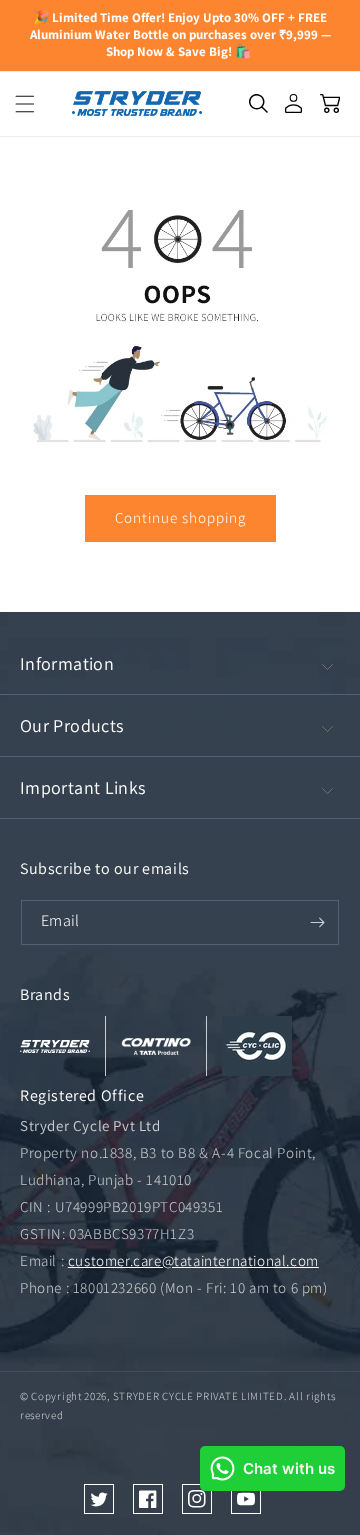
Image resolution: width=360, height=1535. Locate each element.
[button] (18, 104)
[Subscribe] (317, 922)
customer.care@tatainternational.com (193, 1260)
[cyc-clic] (257, 1046)
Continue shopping (180, 517)
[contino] (156, 1046)
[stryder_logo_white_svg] (55, 1046)
